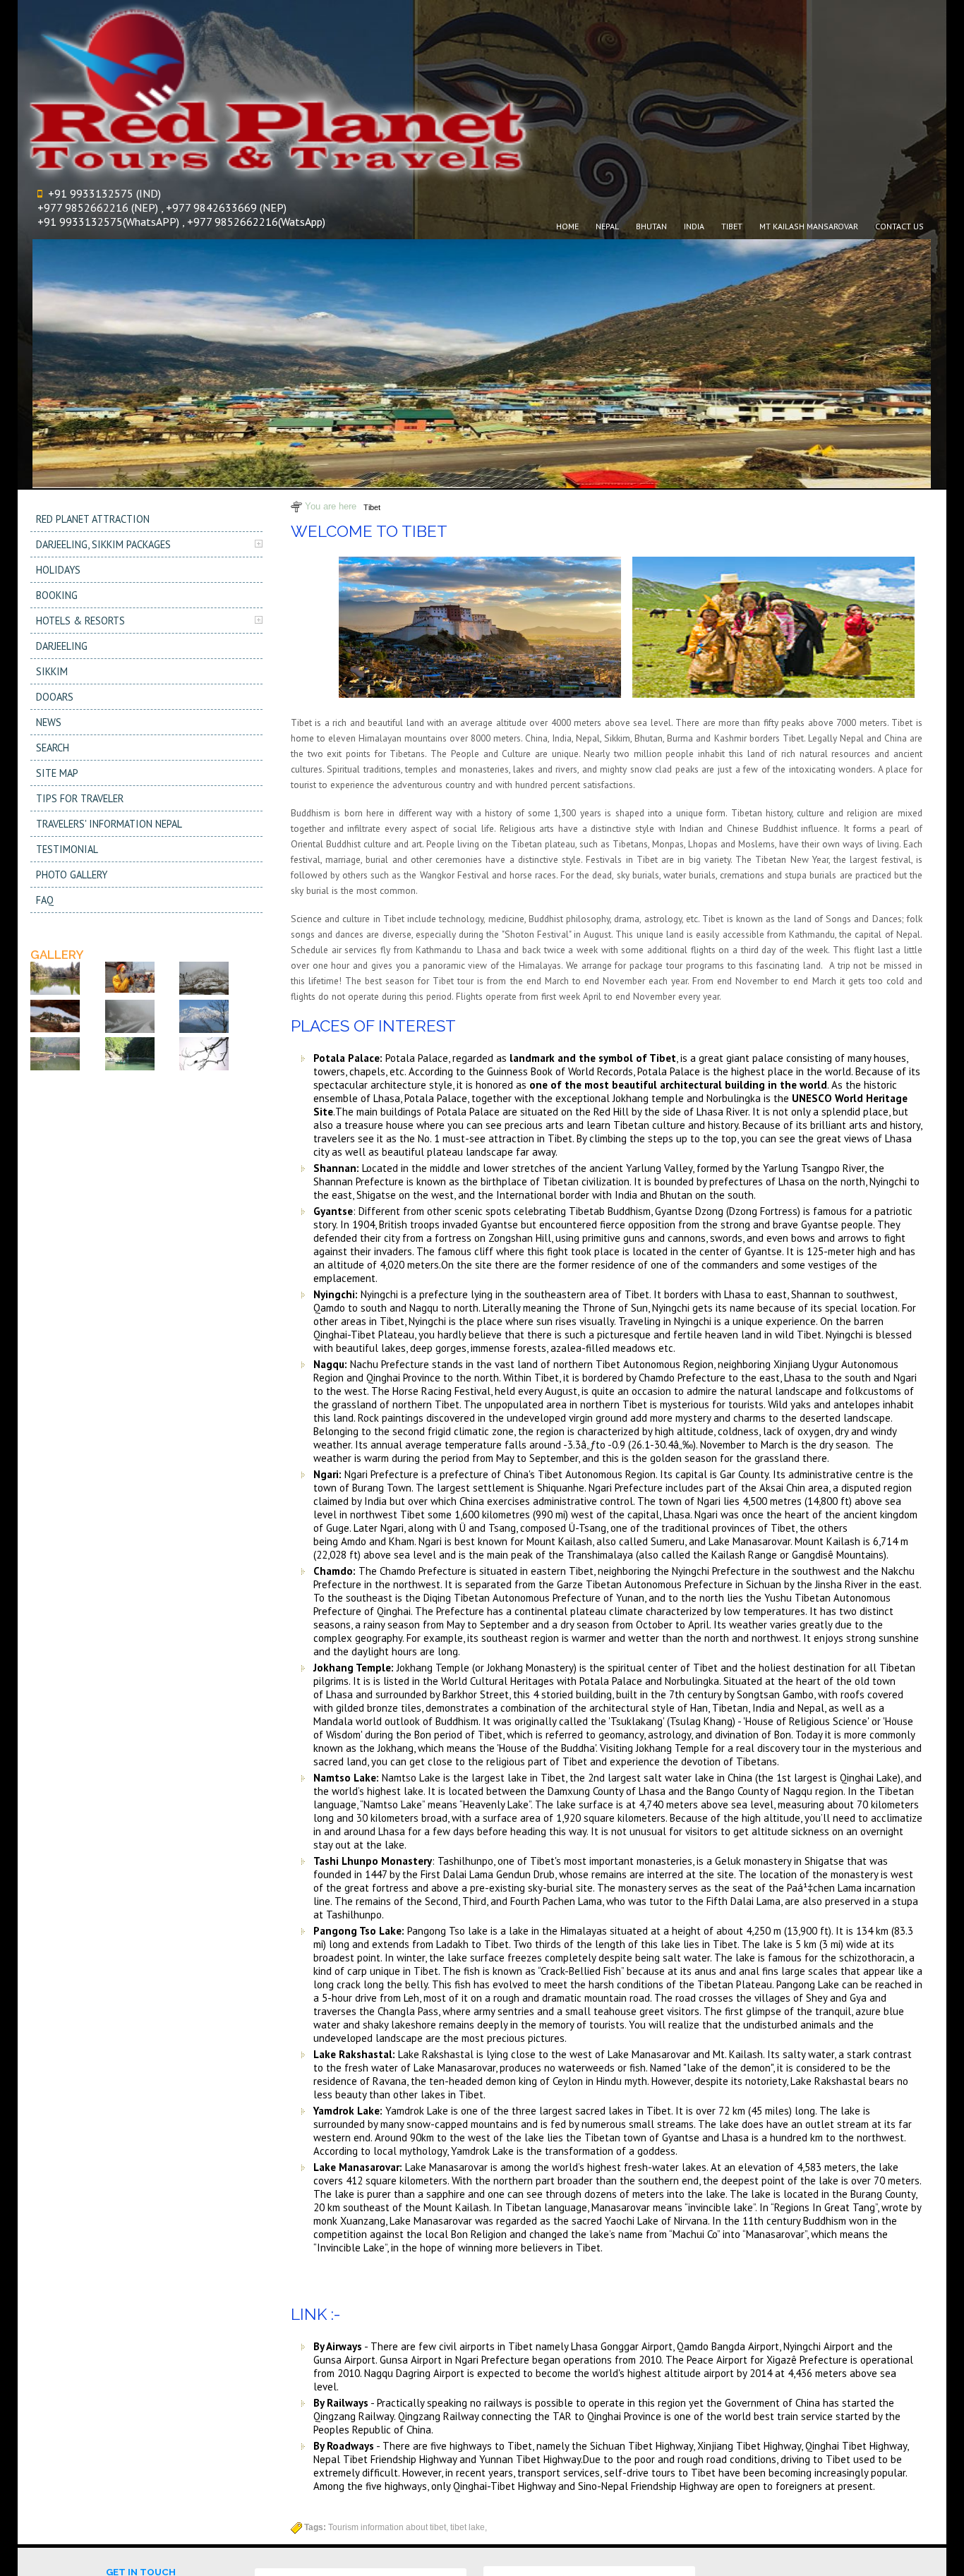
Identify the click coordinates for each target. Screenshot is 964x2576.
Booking (57, 595)
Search (53, 748)
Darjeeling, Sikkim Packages (103, 544)
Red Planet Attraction (93, 519)
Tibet (372, 507)
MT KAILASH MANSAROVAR (809, 226)
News (49, 722)
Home (567, 226)
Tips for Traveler (80, 798)
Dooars (55, 697)
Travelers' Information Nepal (109, 824)
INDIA (694, 226)
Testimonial (67, 849)
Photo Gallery (72, 875)
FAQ (45, 900)
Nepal (607, 226)
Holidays (58, 570)
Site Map (57, 773)
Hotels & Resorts (80, 621)
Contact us (899, 226)
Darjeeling (62, 646)
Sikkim (52, 671)
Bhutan (651, 226)
